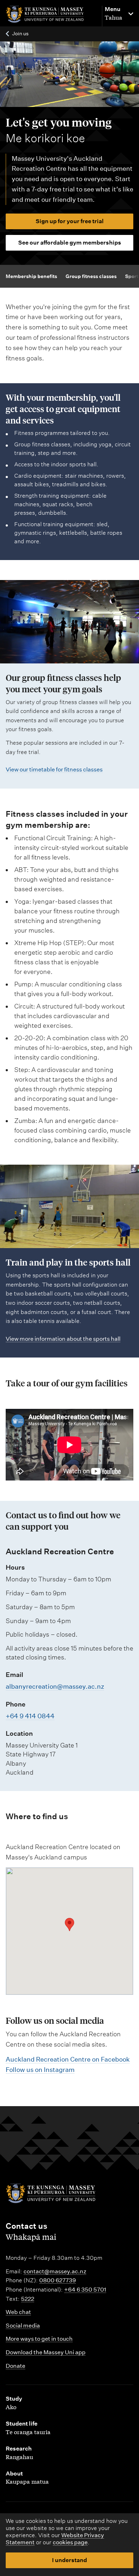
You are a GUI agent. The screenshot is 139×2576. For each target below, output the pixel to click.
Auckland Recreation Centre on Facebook (68, 2059)
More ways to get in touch (39, 2339)
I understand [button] (69, 2560)
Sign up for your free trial (70, 221)
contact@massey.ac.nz (55, 2271)
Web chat (18, 2312)
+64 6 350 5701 (85, 2290)
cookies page (70, 2542)
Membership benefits (31, 276)
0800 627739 (58, 2280)
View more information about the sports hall (63, 1339)
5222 (28, 2299)
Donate (16, 2366)
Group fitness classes (91, 276)
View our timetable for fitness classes (54, 769)
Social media (23, 2326)
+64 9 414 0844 (30, 1716)
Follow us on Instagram (40, 2070)
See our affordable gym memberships (70, 243)
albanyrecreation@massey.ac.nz (55, 1686)
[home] (50, 14)
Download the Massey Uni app (46, 2352)
